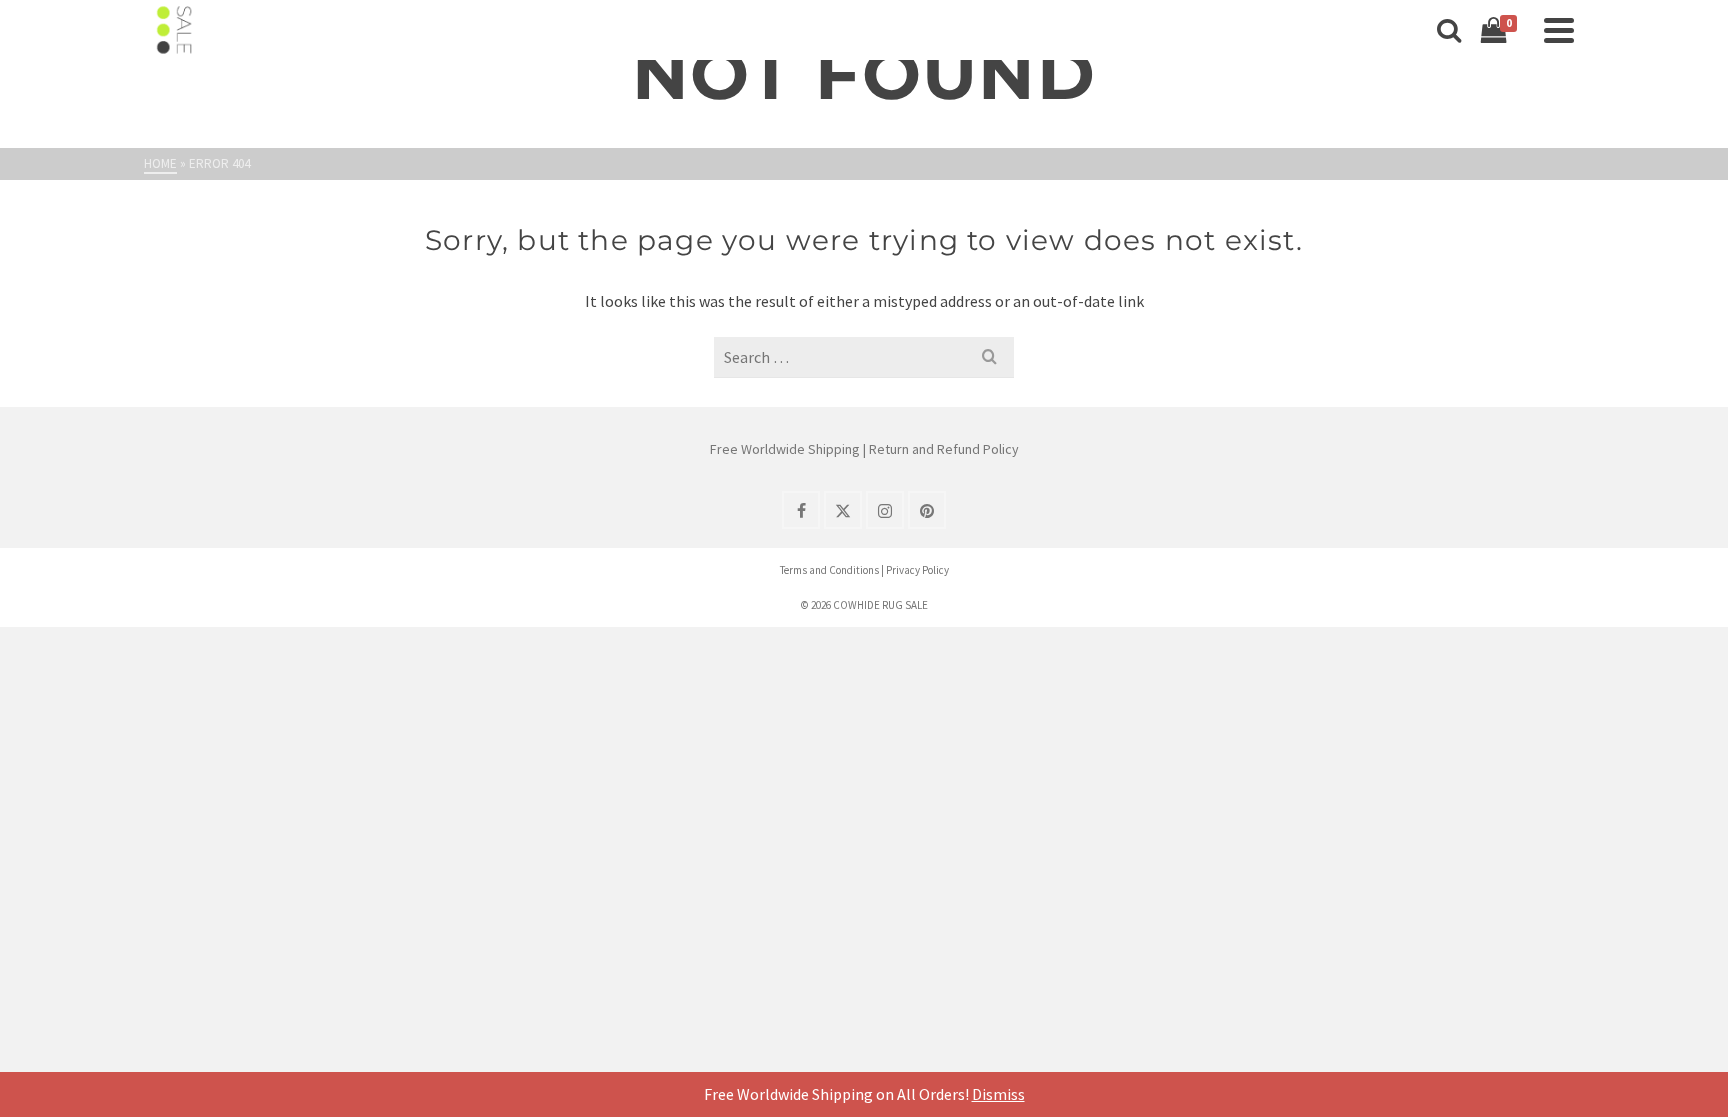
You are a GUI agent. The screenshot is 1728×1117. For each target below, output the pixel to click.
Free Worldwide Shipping (785, 449)
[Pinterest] (927, 510)
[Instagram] (885, 510)
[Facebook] (801, 510)
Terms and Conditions (829, 570)
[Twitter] (843, 510)
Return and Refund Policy (944, 449)
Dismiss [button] (998, 1094)
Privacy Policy (917, 570)
